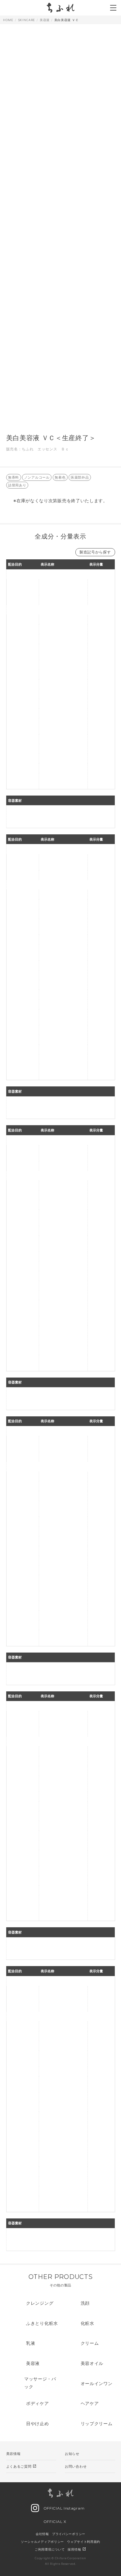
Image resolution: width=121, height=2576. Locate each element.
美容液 (45, 20)
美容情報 (13, 2454)
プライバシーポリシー (69, 2534)
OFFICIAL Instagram (63, 2508)
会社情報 (42, 2534)
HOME (8, 20)
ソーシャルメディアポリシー (42, 2542)
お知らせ (72, 2454)
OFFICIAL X (54, 2522)
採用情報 (77, 2549)
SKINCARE (27, 20)
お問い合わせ (76, 2466)
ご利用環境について (50, 2549)
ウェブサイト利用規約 (84, 2542)
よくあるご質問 (22, 2466)
